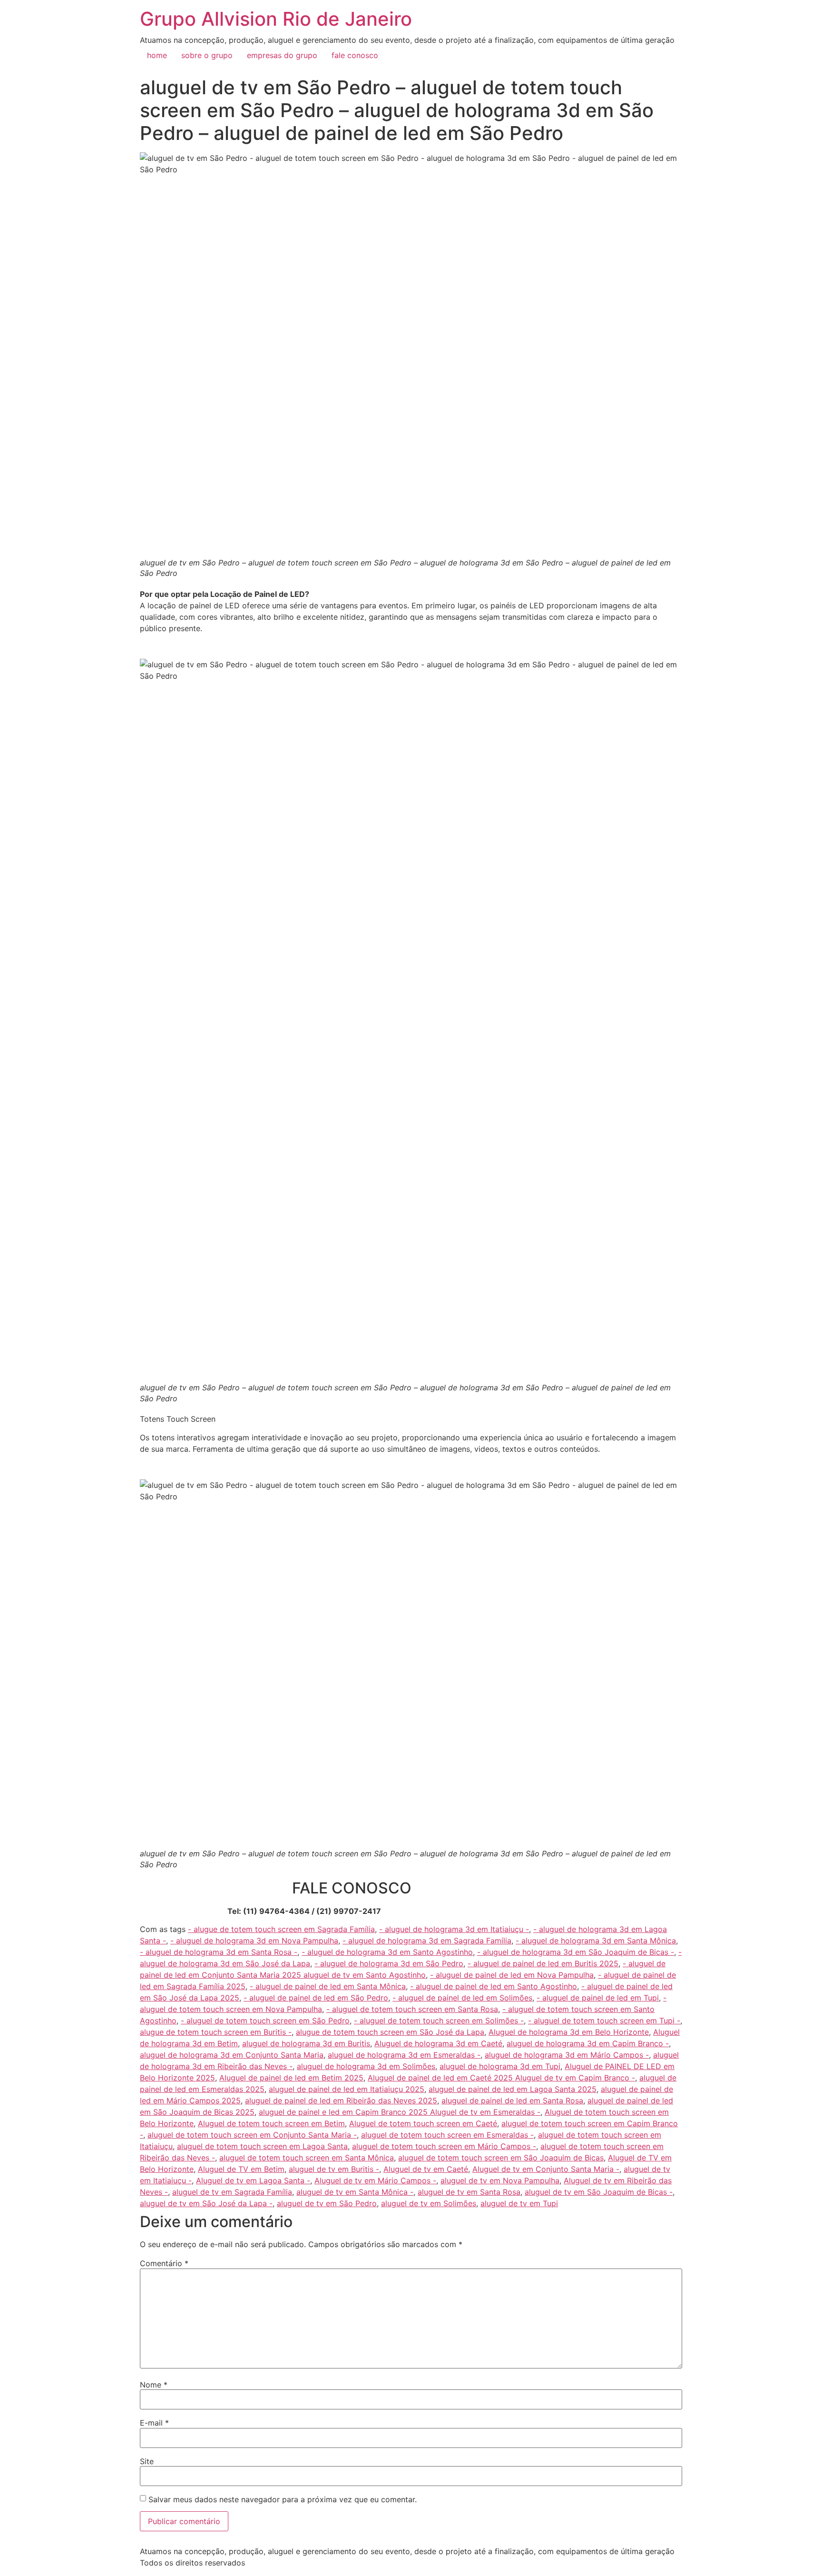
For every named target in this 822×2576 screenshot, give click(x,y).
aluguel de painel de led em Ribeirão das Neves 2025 (341, 2100)
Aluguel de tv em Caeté (426, 2169)
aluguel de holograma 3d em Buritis (306, 2043)
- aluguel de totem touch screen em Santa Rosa (412, 2009)
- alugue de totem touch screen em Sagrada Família (281, 1929)
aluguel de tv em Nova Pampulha (500, 2180)
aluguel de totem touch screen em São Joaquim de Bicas (501, 2158)
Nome (154, 2385)
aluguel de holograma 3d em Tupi (500, 2066)
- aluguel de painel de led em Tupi (598, 1998)
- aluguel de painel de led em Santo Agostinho (494, 1986)
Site (147, 2461)
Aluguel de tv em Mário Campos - (375, 2180)
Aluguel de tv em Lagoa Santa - (253, 2180)
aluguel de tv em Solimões (429, 2203)
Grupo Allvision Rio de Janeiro (276, 19)
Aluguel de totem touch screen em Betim (271, 2123)
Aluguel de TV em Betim (241, 2169)
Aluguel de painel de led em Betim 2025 (291, 2078)
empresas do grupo (282, 55)
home (157, 55)
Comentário (164, 2263)
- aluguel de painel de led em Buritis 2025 (543, 1963)
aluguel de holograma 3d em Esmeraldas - (404, 2055)
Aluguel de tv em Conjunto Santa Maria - (546, 2169)
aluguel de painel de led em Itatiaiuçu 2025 (347, 2089)
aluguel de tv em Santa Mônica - (355, 2192)
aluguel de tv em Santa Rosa (469, 2192)
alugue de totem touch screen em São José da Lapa (390, 2032)
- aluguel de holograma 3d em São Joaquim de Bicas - (576, 1952)
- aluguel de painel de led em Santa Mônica (328, 1986)
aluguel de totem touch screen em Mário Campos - (444, 2146)
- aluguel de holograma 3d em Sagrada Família (427, 1941)
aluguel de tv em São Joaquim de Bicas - (599, 2192)
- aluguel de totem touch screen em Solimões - (439, 2021)
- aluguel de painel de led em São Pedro (316, 1998)
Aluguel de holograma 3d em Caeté (438, 2043)
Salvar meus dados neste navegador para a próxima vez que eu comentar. (283, 2499)
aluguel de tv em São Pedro (327, 2203)
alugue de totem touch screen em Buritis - (216, 2032)
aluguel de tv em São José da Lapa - (206, 2203)
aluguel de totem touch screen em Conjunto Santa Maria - (252, 2135)
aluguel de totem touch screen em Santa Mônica (307, 2158)
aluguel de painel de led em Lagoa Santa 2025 (513, 2089)
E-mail (154, 2423)
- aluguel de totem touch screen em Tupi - (604, 2021)
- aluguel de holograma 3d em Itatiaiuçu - (454, 1929)
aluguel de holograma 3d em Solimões (366, 2066)
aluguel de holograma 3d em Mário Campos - (567, 2055)
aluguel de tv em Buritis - (334, 2169)
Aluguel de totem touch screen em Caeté (423, 2123)
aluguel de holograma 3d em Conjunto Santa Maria (232, 2055)
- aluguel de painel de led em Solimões (462, 1998)
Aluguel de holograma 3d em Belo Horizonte (569, 2032)
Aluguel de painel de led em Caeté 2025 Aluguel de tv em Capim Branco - (501, 2078)
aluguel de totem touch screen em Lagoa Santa (262, 2146)
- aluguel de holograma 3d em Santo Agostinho (387, 1952)
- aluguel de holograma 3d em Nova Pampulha (254, 1941)
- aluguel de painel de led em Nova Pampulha (512, 1975)
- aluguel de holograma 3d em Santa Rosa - (219, 1952)
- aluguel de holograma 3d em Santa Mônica (596, 1941)
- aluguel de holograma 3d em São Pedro (389, 1963)
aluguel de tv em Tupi (519, 2203)
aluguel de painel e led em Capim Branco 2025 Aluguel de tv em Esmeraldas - (400, 2112)
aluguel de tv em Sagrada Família (232, 2192)
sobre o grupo (207, 55)
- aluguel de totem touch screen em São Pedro (265, 2021)
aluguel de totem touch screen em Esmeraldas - (447, 2135)
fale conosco (355, 55)
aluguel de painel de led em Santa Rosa (512, 2100)
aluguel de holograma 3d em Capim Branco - (588, 2043)
